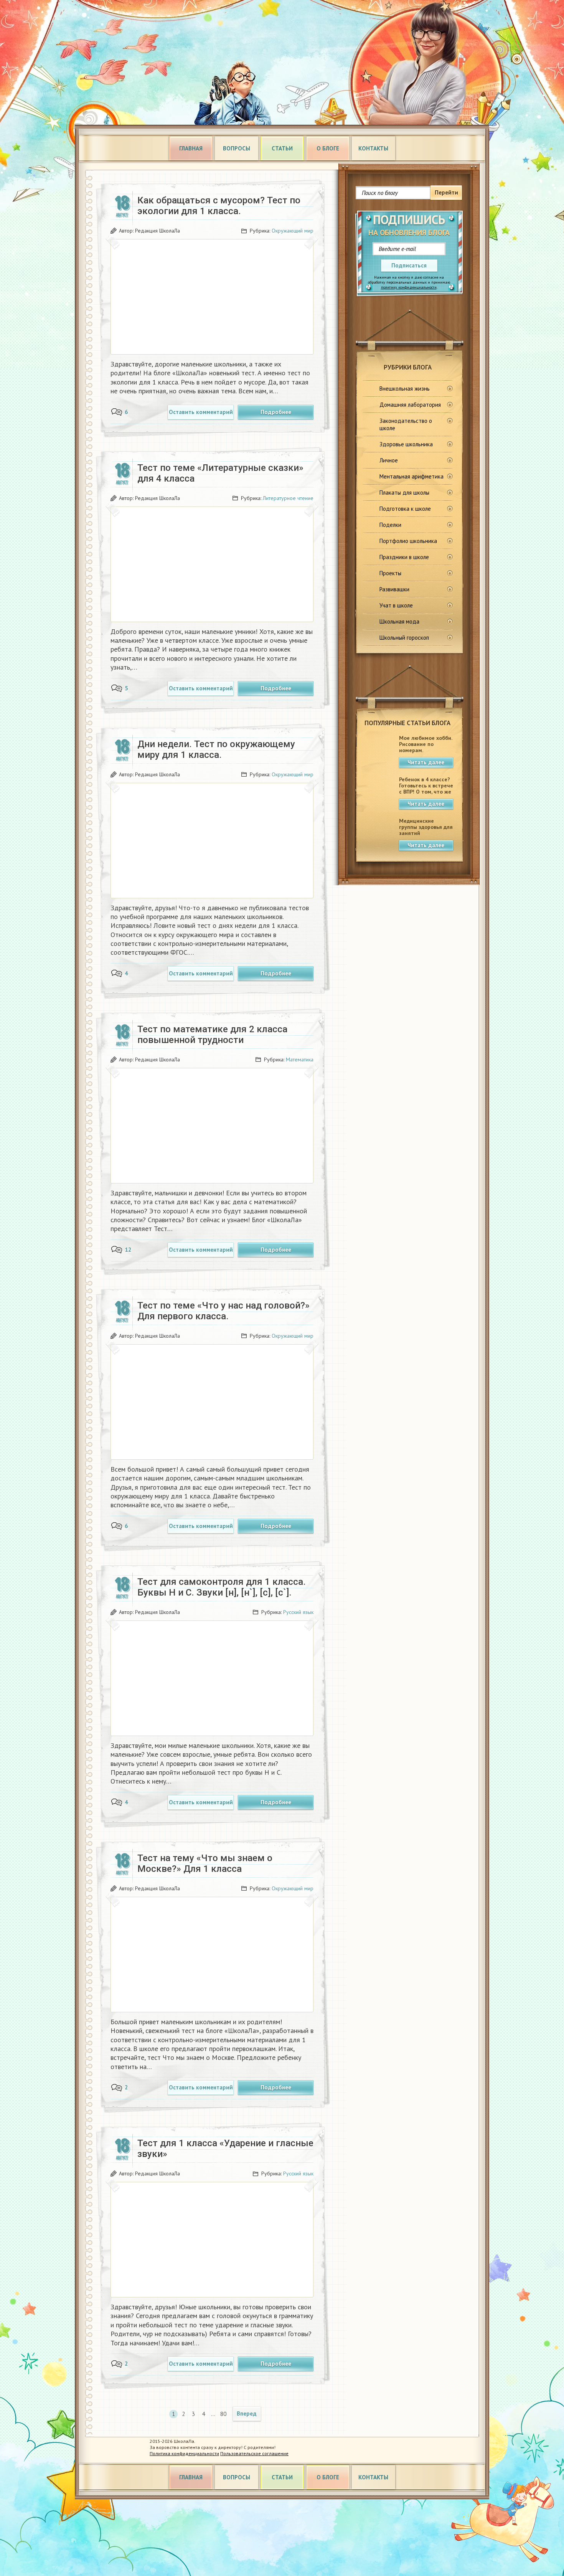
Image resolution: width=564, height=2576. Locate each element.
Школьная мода (399, 621)
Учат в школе (396, 605)
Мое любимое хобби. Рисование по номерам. (425, 744)
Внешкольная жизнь (405, 389)
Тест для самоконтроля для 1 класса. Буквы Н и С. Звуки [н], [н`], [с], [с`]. (222, 1587)
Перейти (446, 192)
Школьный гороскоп (404, 638)
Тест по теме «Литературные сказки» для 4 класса (220, 473)
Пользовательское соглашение (254, 2453)
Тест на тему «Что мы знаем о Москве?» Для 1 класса (205, 1863)
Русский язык (298, 1612)
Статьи (282, 148)
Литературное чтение (288, 498)
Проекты (390, 573)
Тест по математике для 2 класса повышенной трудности (212, 1035)
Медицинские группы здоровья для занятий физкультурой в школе (426, 833)
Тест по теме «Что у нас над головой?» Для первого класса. (223, 1311)
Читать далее (426, 762)
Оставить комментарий (201, 412)
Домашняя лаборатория (410, 405)
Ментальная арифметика (411, 476)
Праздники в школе (404, 557)
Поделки (390, 525)
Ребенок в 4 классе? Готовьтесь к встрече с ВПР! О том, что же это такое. (426, 789)
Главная (191, 148)
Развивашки (394, 589)
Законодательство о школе (406, 424)
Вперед (247, 2413)
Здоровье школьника (406, 444)
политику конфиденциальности (409, 287)
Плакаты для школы (404, 493)
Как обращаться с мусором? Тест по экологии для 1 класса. (219, 206)
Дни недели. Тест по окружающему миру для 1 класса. (216, 749)
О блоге (328, 148)
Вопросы (237, 148)
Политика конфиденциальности (184, 2453)
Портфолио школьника (408, 541)
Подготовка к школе (405, 509)
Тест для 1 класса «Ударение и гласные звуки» (225, 2149)
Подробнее (276, 412)
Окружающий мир (293, 231)
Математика (300, 1059)
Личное (389, 460)
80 (223, 2414)
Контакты (373, 148)
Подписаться (409, 265)
